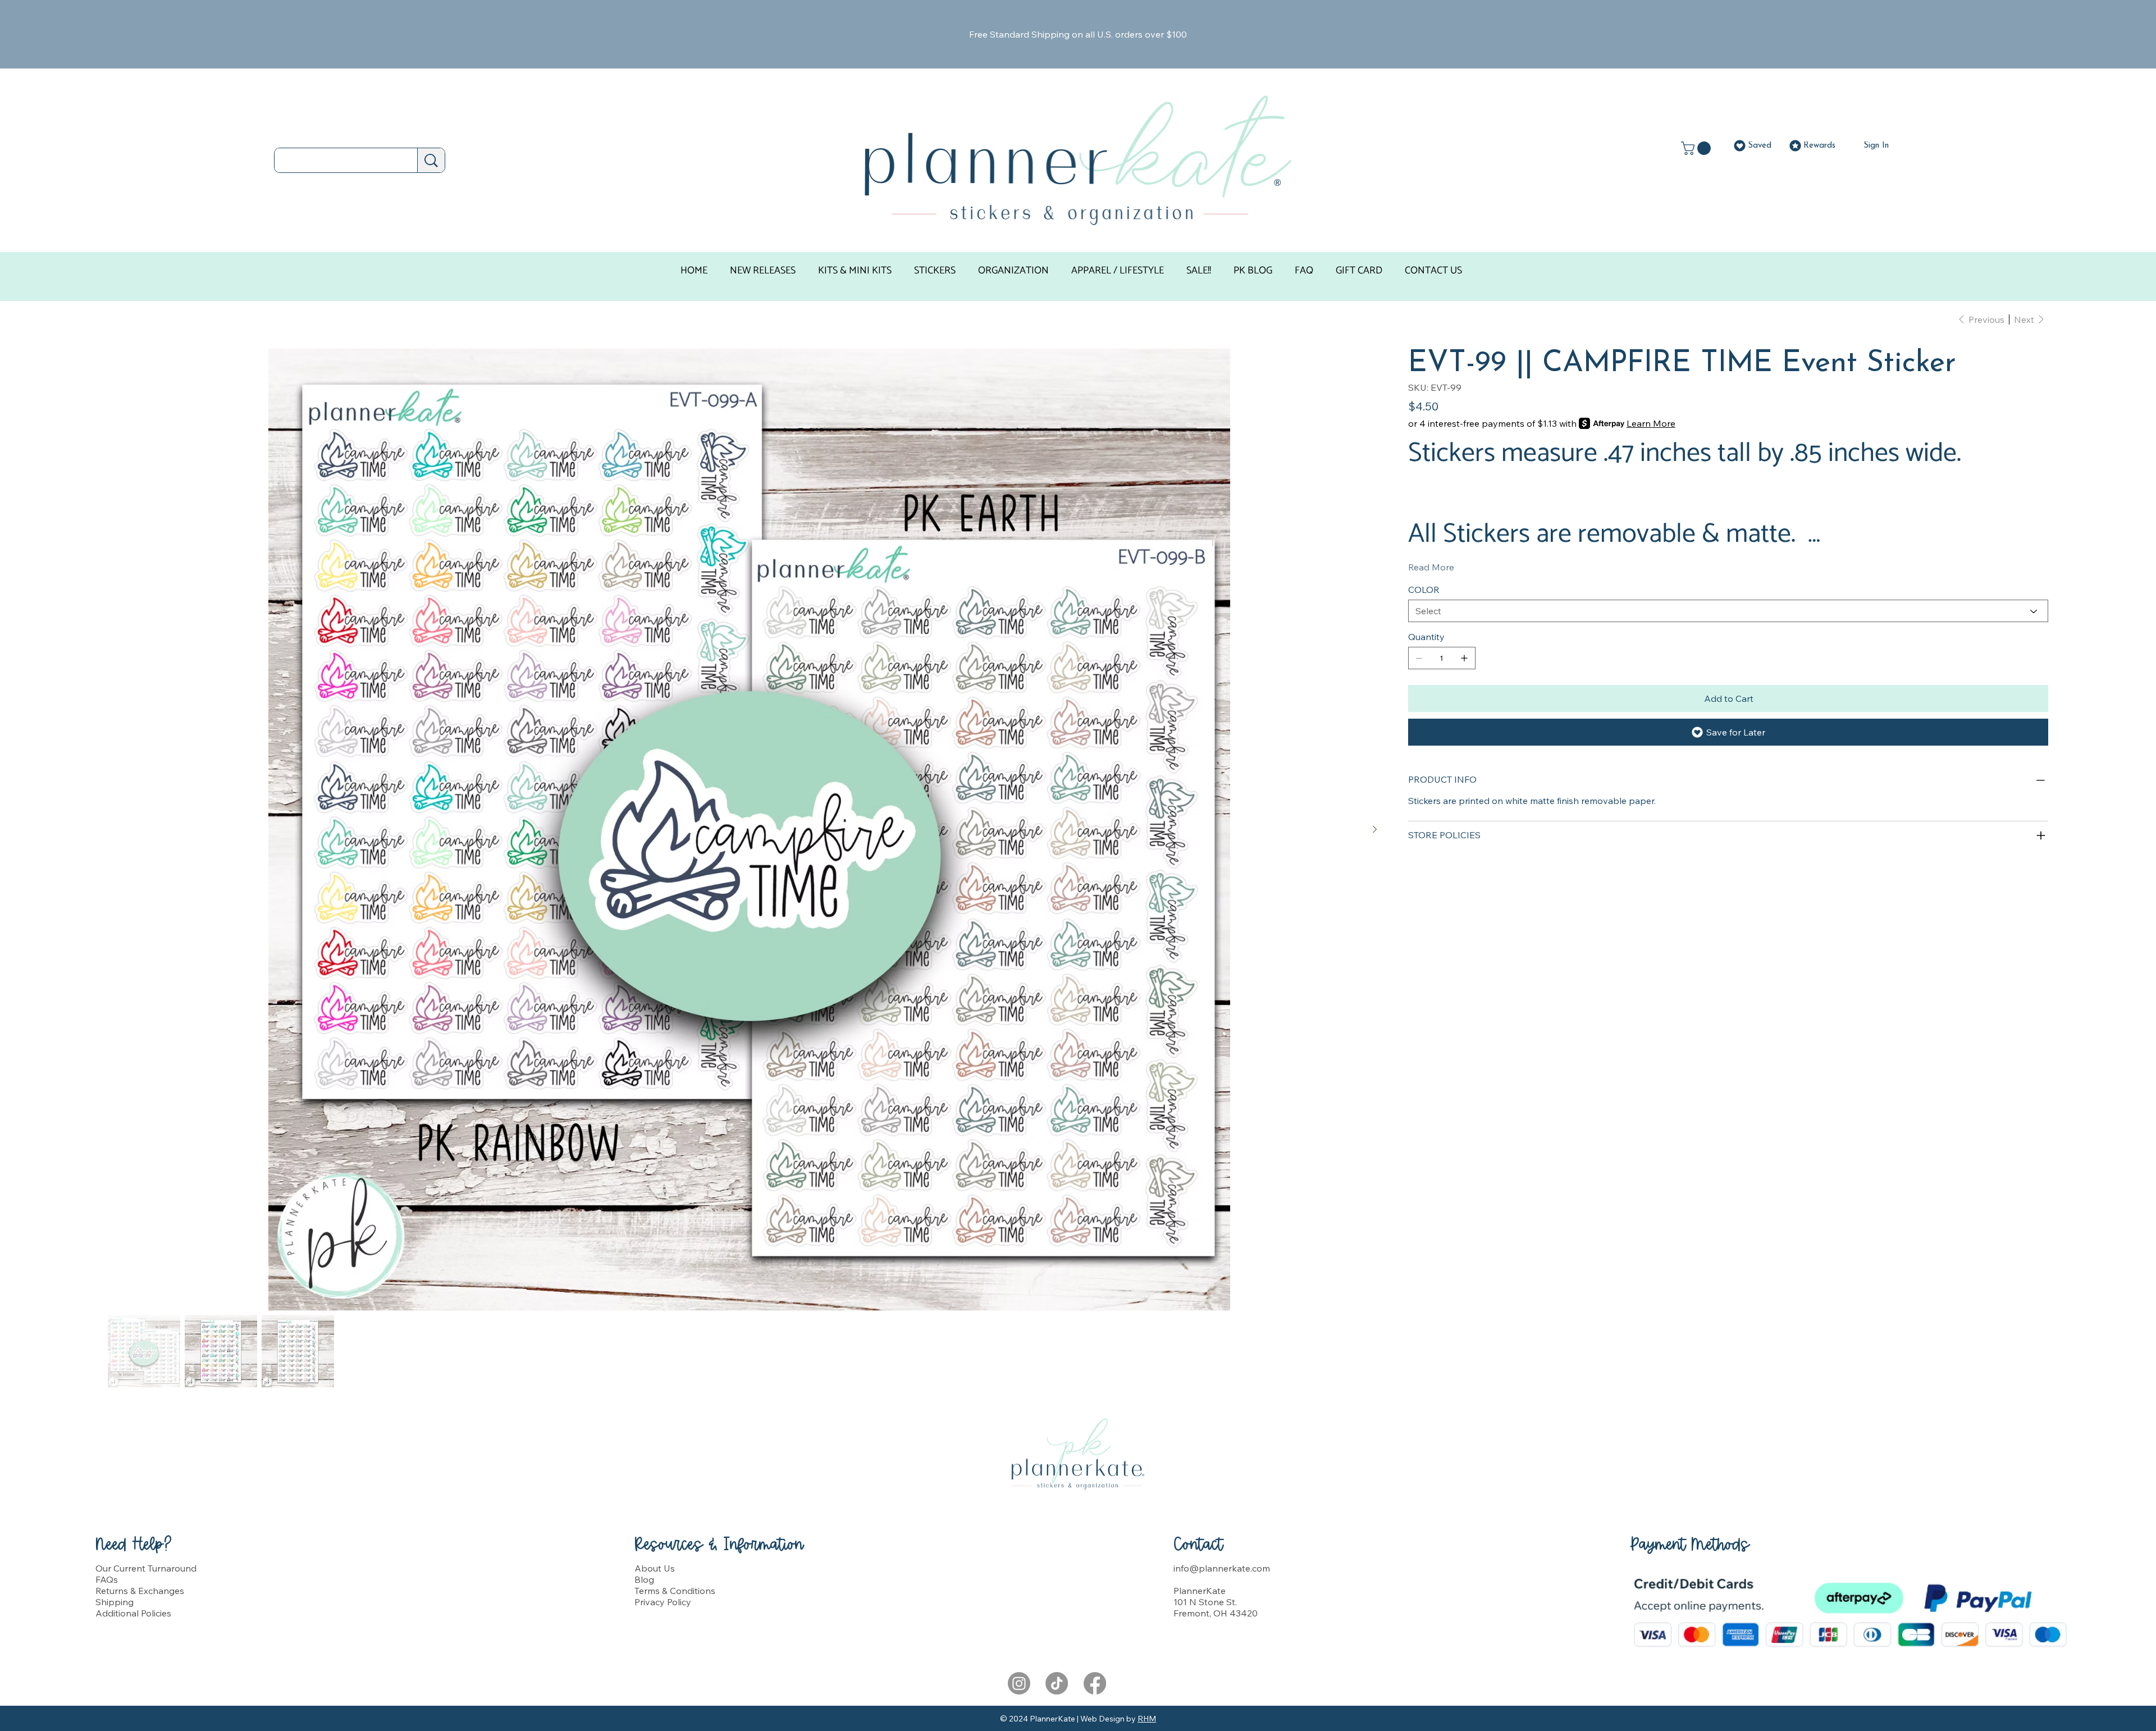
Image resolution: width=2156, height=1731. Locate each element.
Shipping (115, 1602)
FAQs (107, 1579)
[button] (1698, 148)
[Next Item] (1374, 830)
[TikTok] (1057, 1683)
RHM (1147, 1719)
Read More (1431, 567)
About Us (655, 1568)
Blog (644, 1579)
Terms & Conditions (675, 1591)
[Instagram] (1019, 1683)
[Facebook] (1095, 1683)
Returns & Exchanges (140, 1591)
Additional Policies (133, 1613)
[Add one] (1464, 658)
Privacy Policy (663, 1602)
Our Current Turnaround (146, 1568)
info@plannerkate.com (1222, 1568)
